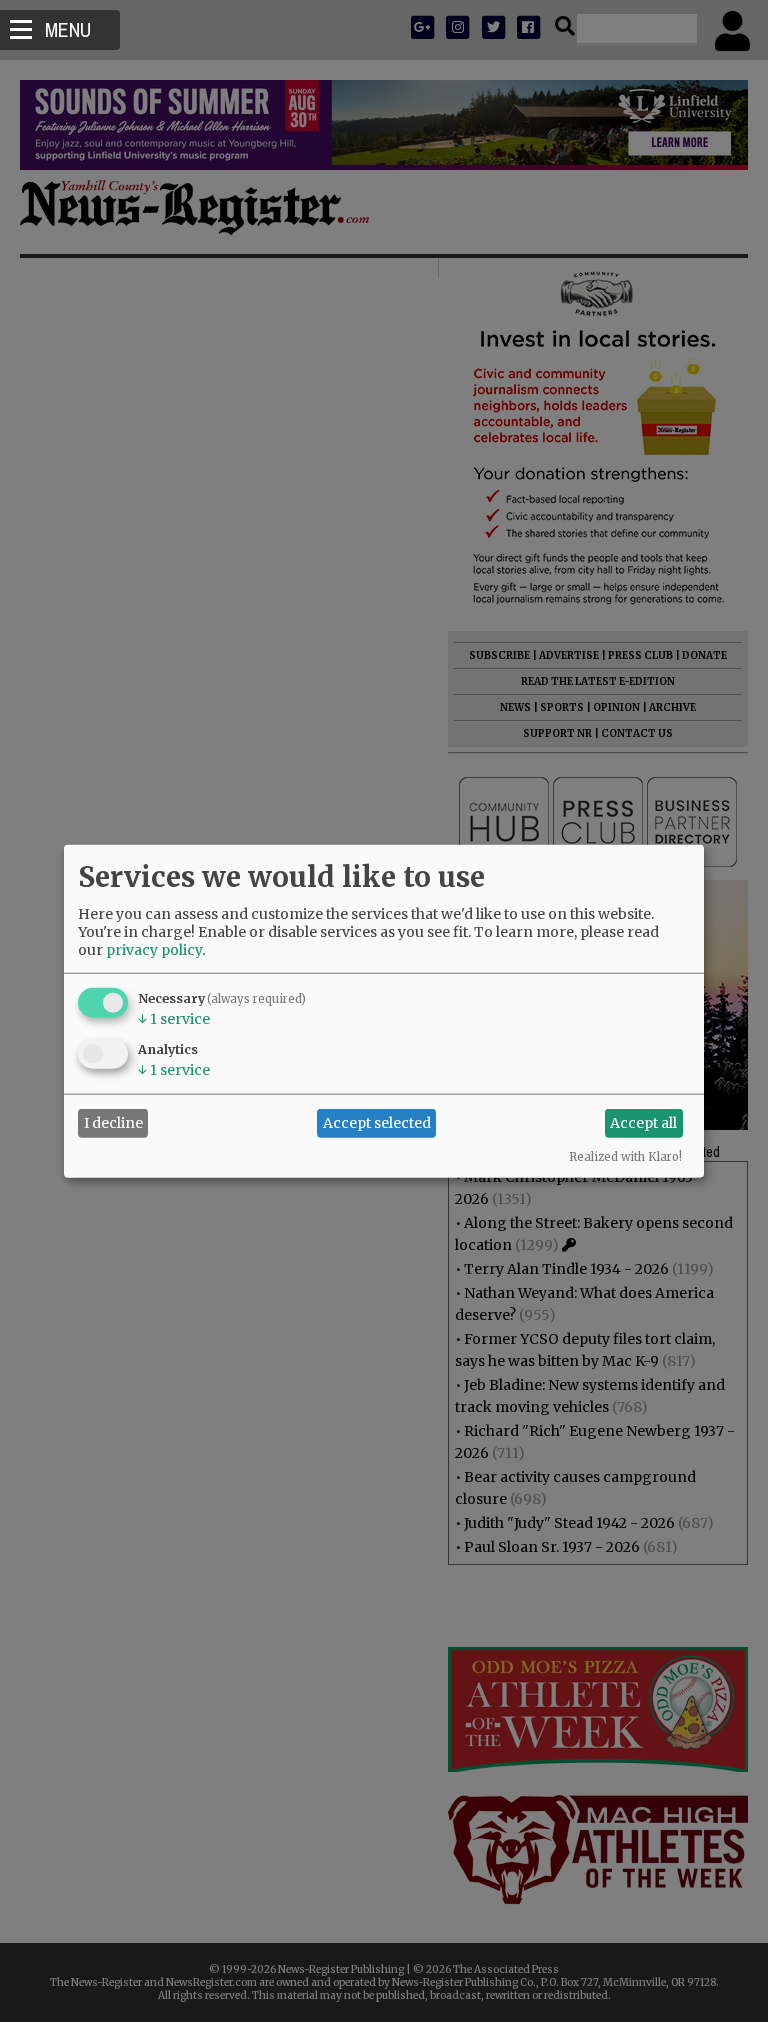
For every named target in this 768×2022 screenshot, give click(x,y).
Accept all (643, 1123)
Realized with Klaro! (625, 1156)
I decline (113, 1123)
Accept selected (377, 1123)
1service (174, 1018)
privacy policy (154, 949)
